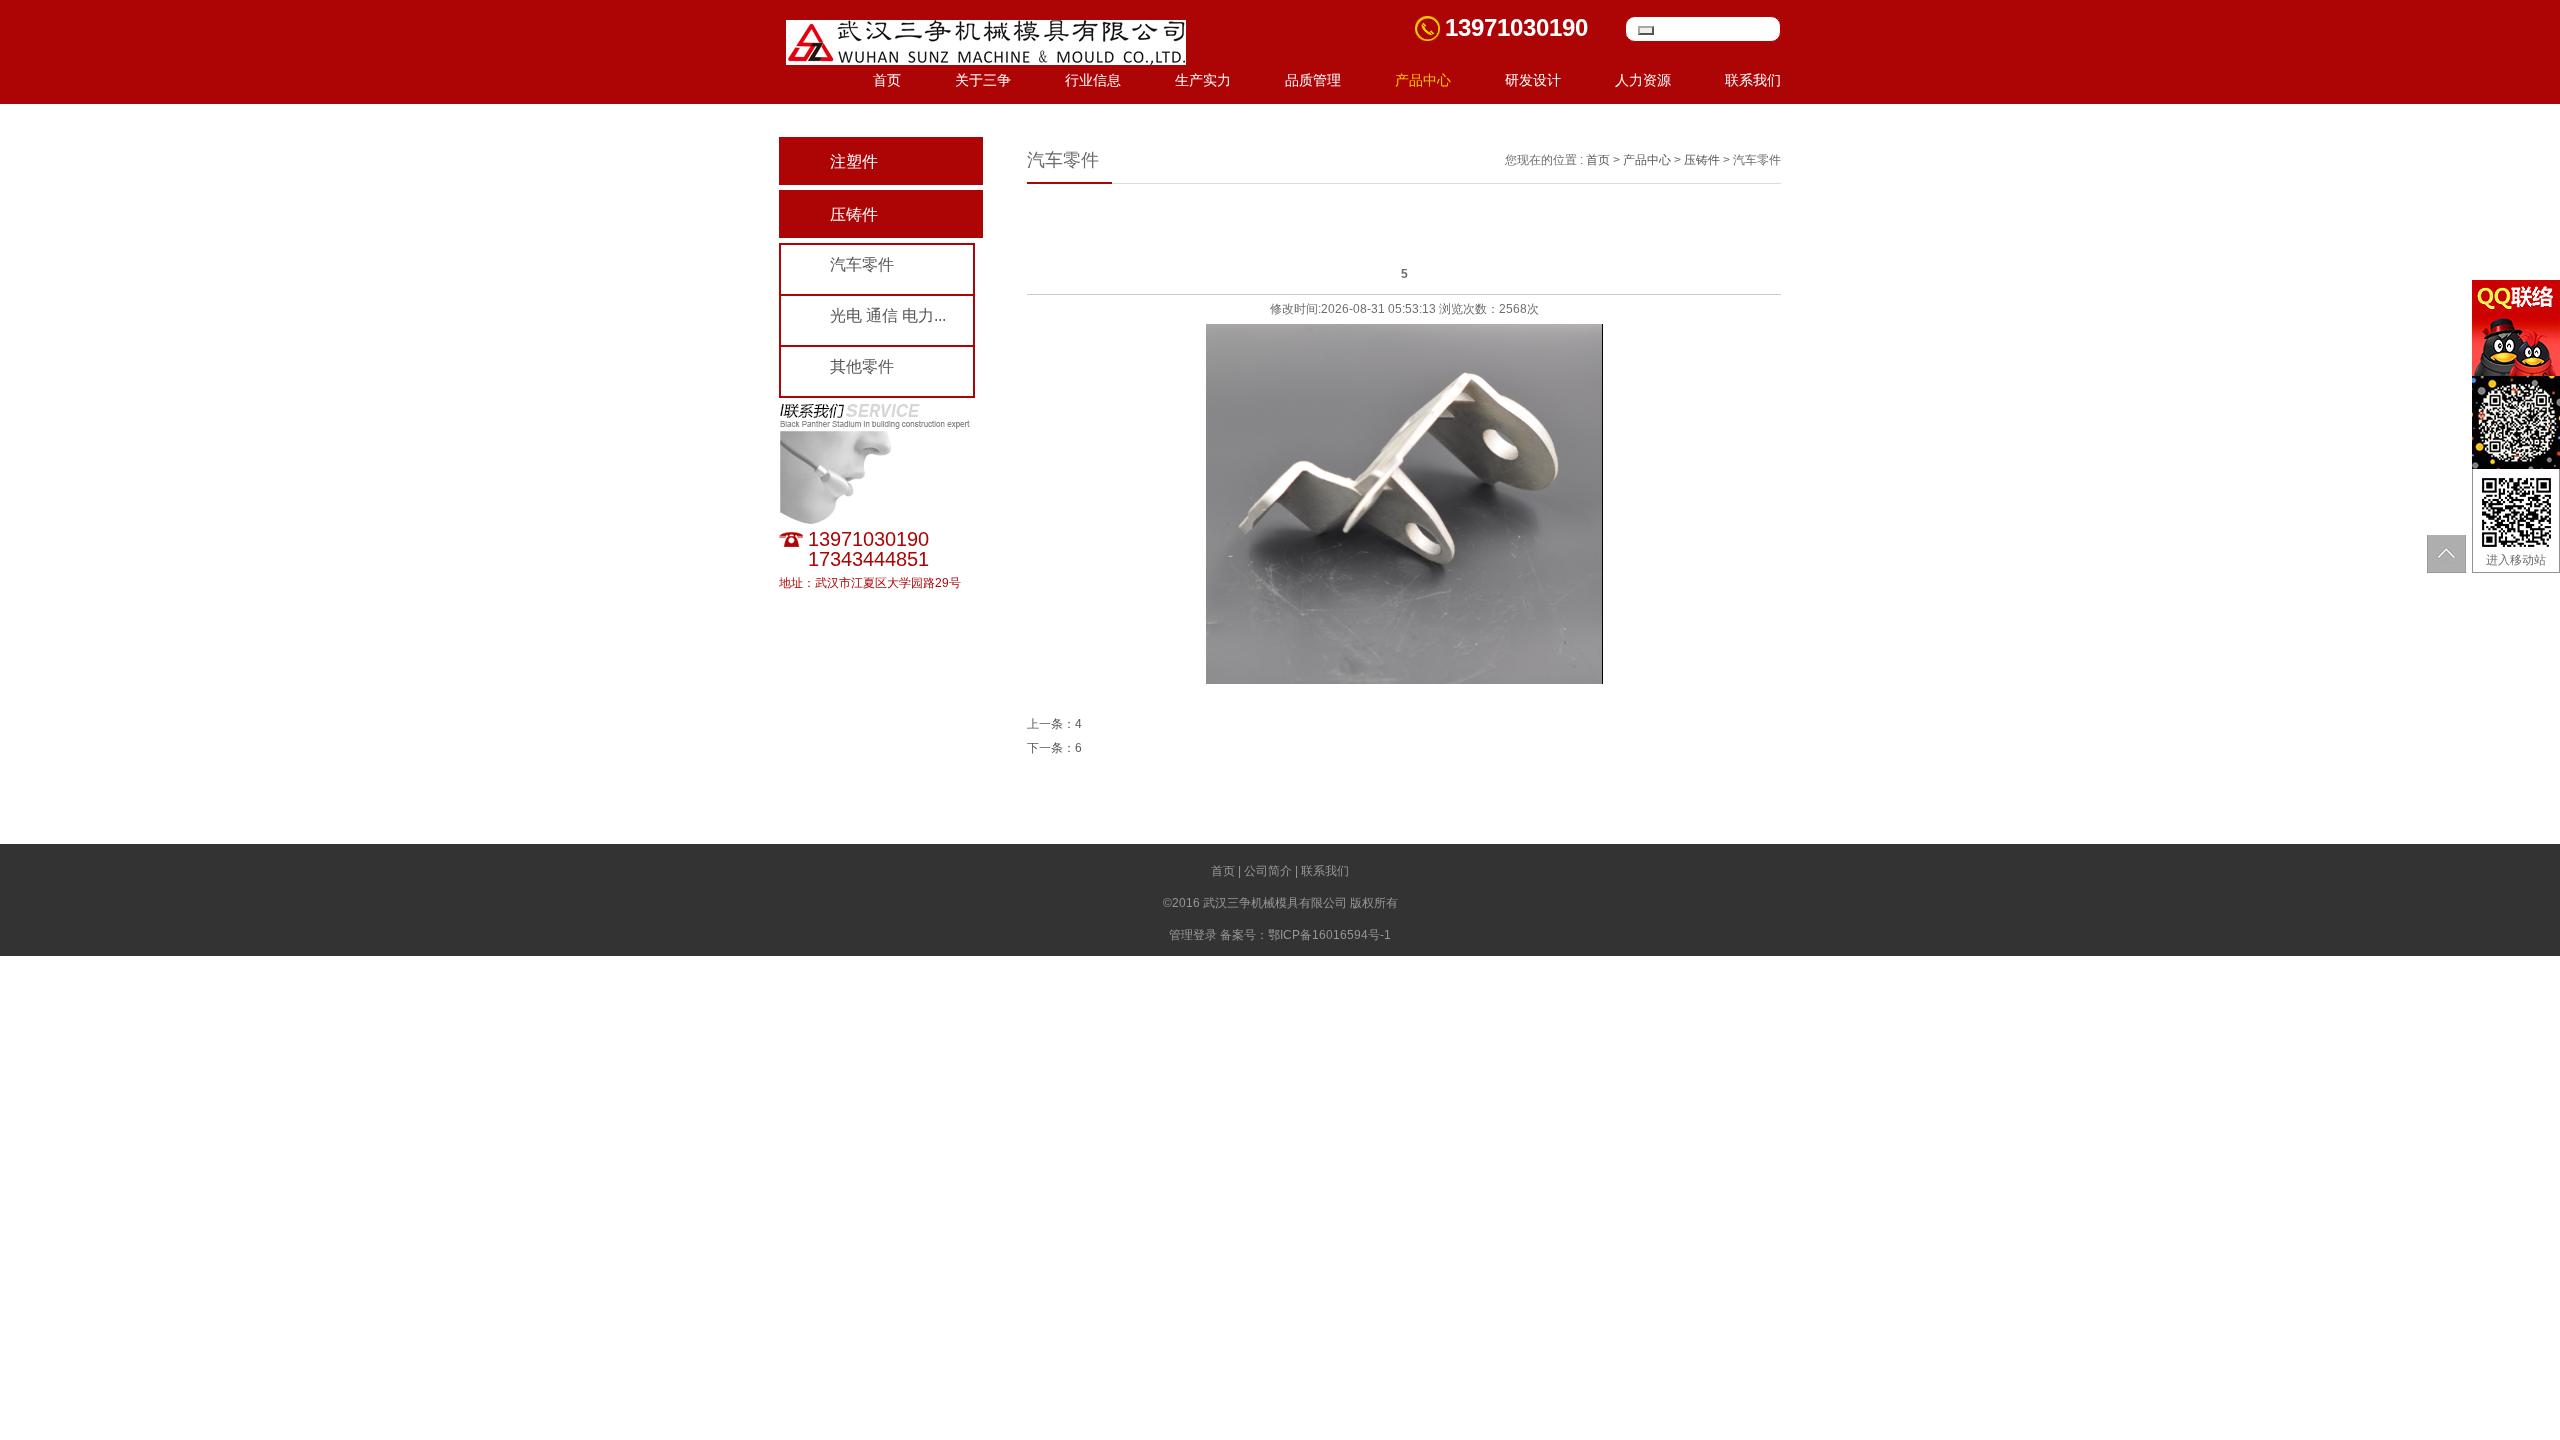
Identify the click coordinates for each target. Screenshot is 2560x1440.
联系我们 (1753, 80)
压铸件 (854, 214)
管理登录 (1193, 935)
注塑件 (854, 161)
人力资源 (1643, 80)
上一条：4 (1054, 724)
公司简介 (1268, 871)
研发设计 (1533, 80)
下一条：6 (1054, 748)
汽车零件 (862, 264)
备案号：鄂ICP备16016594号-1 (1305, 935)
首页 (887, 80)
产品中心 (1423, 80)
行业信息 (1093, 80)
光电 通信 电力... (888, 315)
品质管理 (1313, 80)
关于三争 (983, 80)
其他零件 (862, 366)
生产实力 (1203, 80)
